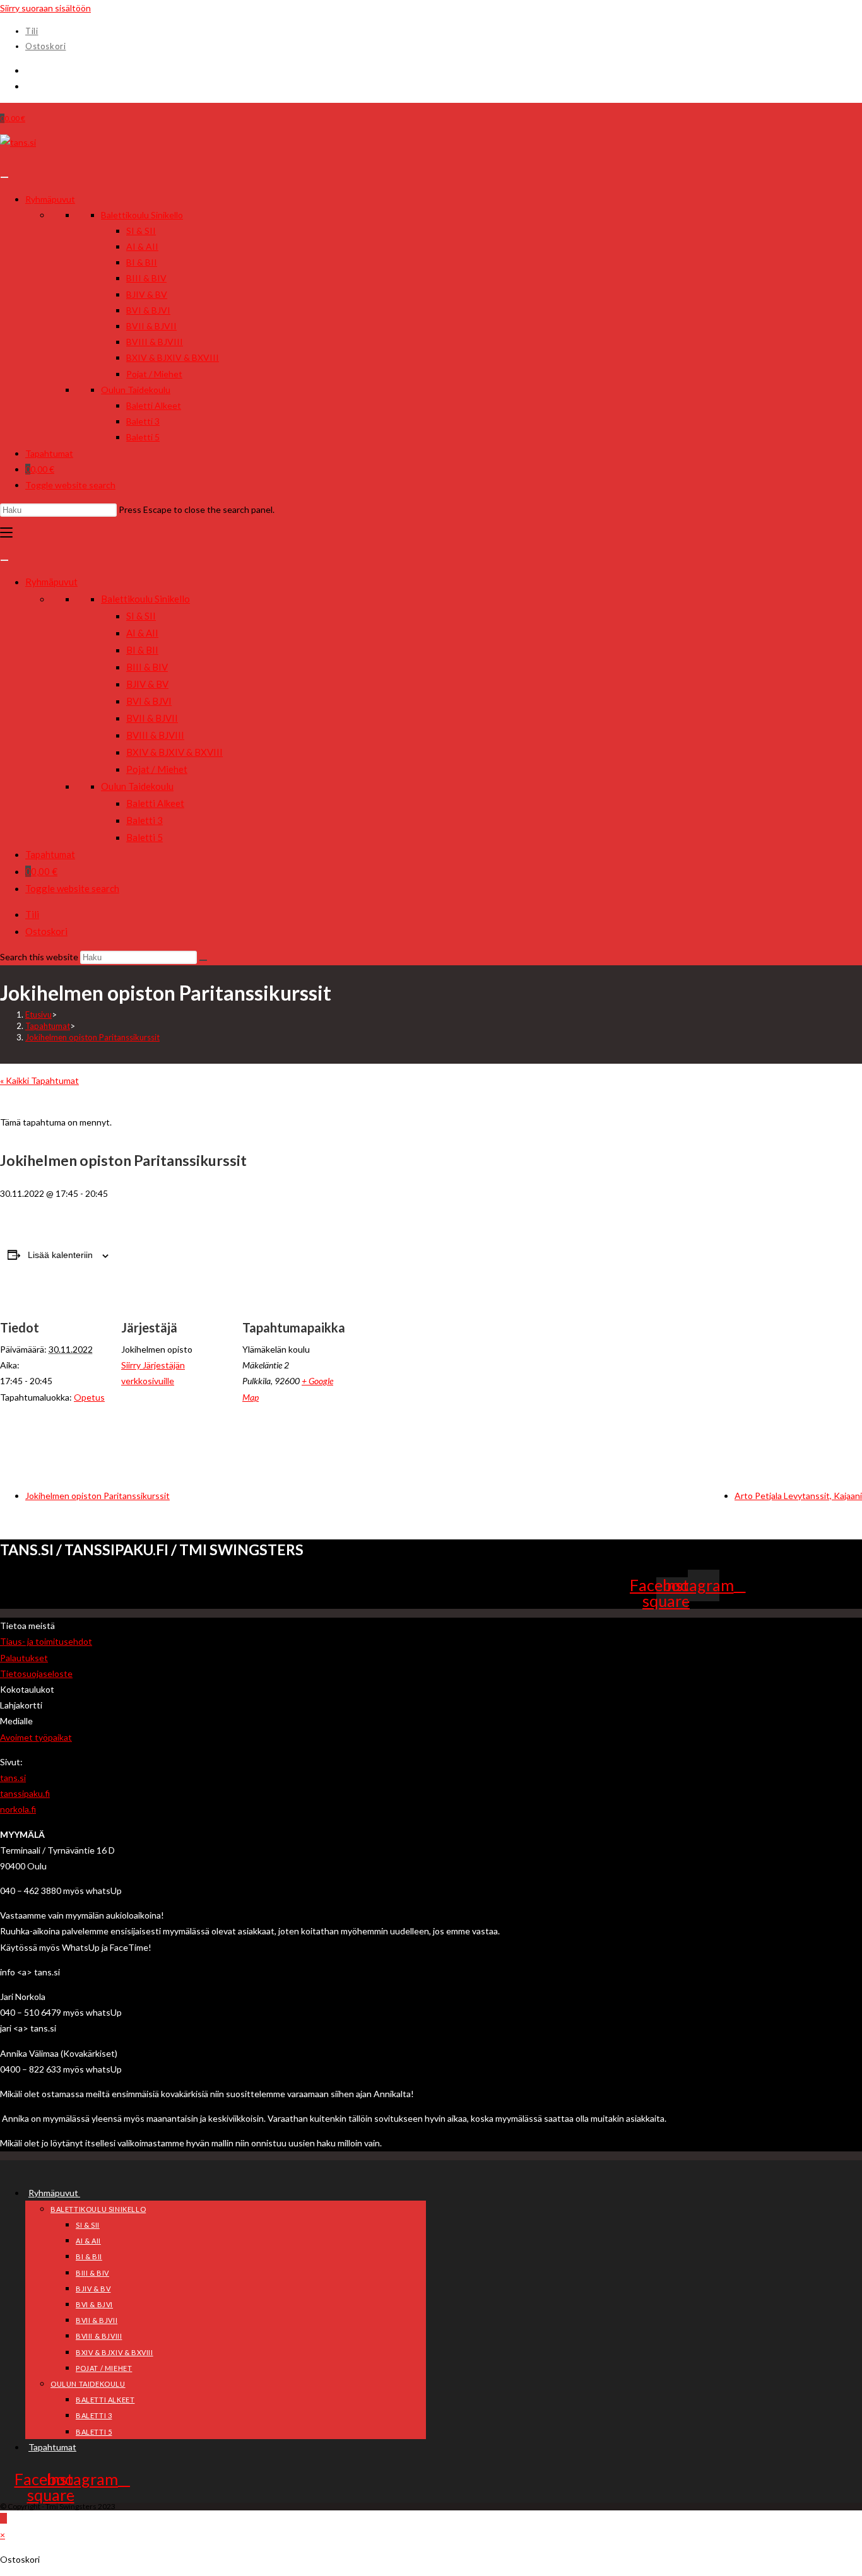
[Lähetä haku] (203, 960)
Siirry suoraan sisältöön (45, 8)
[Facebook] (29, 70)
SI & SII (141, 231)
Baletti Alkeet (154, 405)
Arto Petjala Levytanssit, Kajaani (798, 1496)
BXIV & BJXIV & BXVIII (173, 357)
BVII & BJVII (151, 326)
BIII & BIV (146, 278)
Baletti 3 (143, 421)
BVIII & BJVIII (155, 342)
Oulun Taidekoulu (136, 390)
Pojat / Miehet (154, 374)
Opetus (89, 1397)
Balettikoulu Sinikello (142, 215)
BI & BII (142, 262)
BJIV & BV (147, 294)
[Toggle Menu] (4, 177)
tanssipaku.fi (25, 1793)
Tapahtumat (49, 453)
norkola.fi (18, 1809)
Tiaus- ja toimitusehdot (46, 1641)
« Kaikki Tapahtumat (39, 1080)
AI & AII (142, 246)
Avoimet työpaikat (36, 1737)
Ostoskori (45, 46)
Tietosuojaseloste (36, 1673)
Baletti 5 (143, 437)
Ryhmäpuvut (50, 199)
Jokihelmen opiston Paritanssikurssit (92, 1037)
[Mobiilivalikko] (6, 533)
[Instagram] (29, 86)
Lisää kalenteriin (60, 1255)
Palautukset (24, 1658)
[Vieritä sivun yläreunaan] (3, 2518)
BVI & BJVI (148, 310)
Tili (32, 31)
